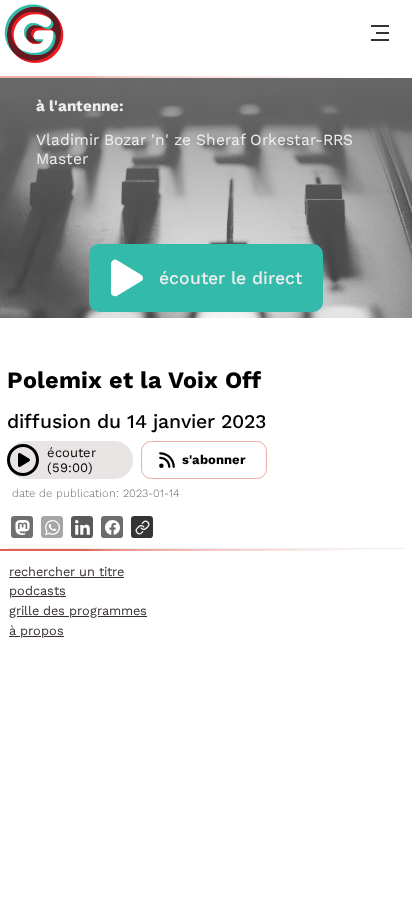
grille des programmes (78, 610)
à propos (36, 630)
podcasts (37, 590)
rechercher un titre (66, 571)
